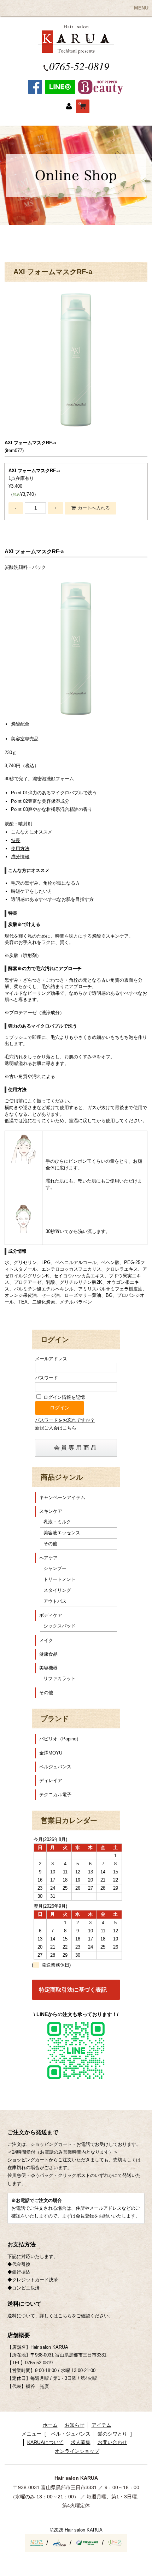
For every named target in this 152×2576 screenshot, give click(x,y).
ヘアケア (48, 1558)
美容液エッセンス (62, 1533)
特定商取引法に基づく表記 (73, 1990)
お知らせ (75, 2425)
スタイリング (57, 1590)
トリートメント (60, 1579)
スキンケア (51, 1511)
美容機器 (48, 1668)
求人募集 (81, 2442)
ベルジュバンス (55, 1767)
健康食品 (48, 1654)
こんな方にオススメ (32, 832)
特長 (16, 840)
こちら (65, 2316)
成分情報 (20, 857)
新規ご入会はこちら (56, 1428)
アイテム (101, 2425)
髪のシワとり (112, 2434)
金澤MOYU (51, 1753)
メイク (46, 1640)
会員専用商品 (76, 1448)
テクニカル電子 (55, 1795)
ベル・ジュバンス (71, 2434)
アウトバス (55, 1601)
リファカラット (60, 1678)
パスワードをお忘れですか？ (65, 1420)
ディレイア (51, 1780)
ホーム (50, 2425)
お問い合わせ (112, 2442)
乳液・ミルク (57, 1522)
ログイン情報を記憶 (63, 1397)
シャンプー (55, 1568)
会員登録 (85, 2216)
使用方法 (20, 848)
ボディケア (51, 1615)
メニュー (31, 2434)
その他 (50, 1544)
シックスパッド (60, 1626)
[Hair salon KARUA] (76, 50)
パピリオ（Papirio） (60, 1739)
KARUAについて (45, 2442)
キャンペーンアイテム (62, 1497)
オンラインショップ (77, 2451)
